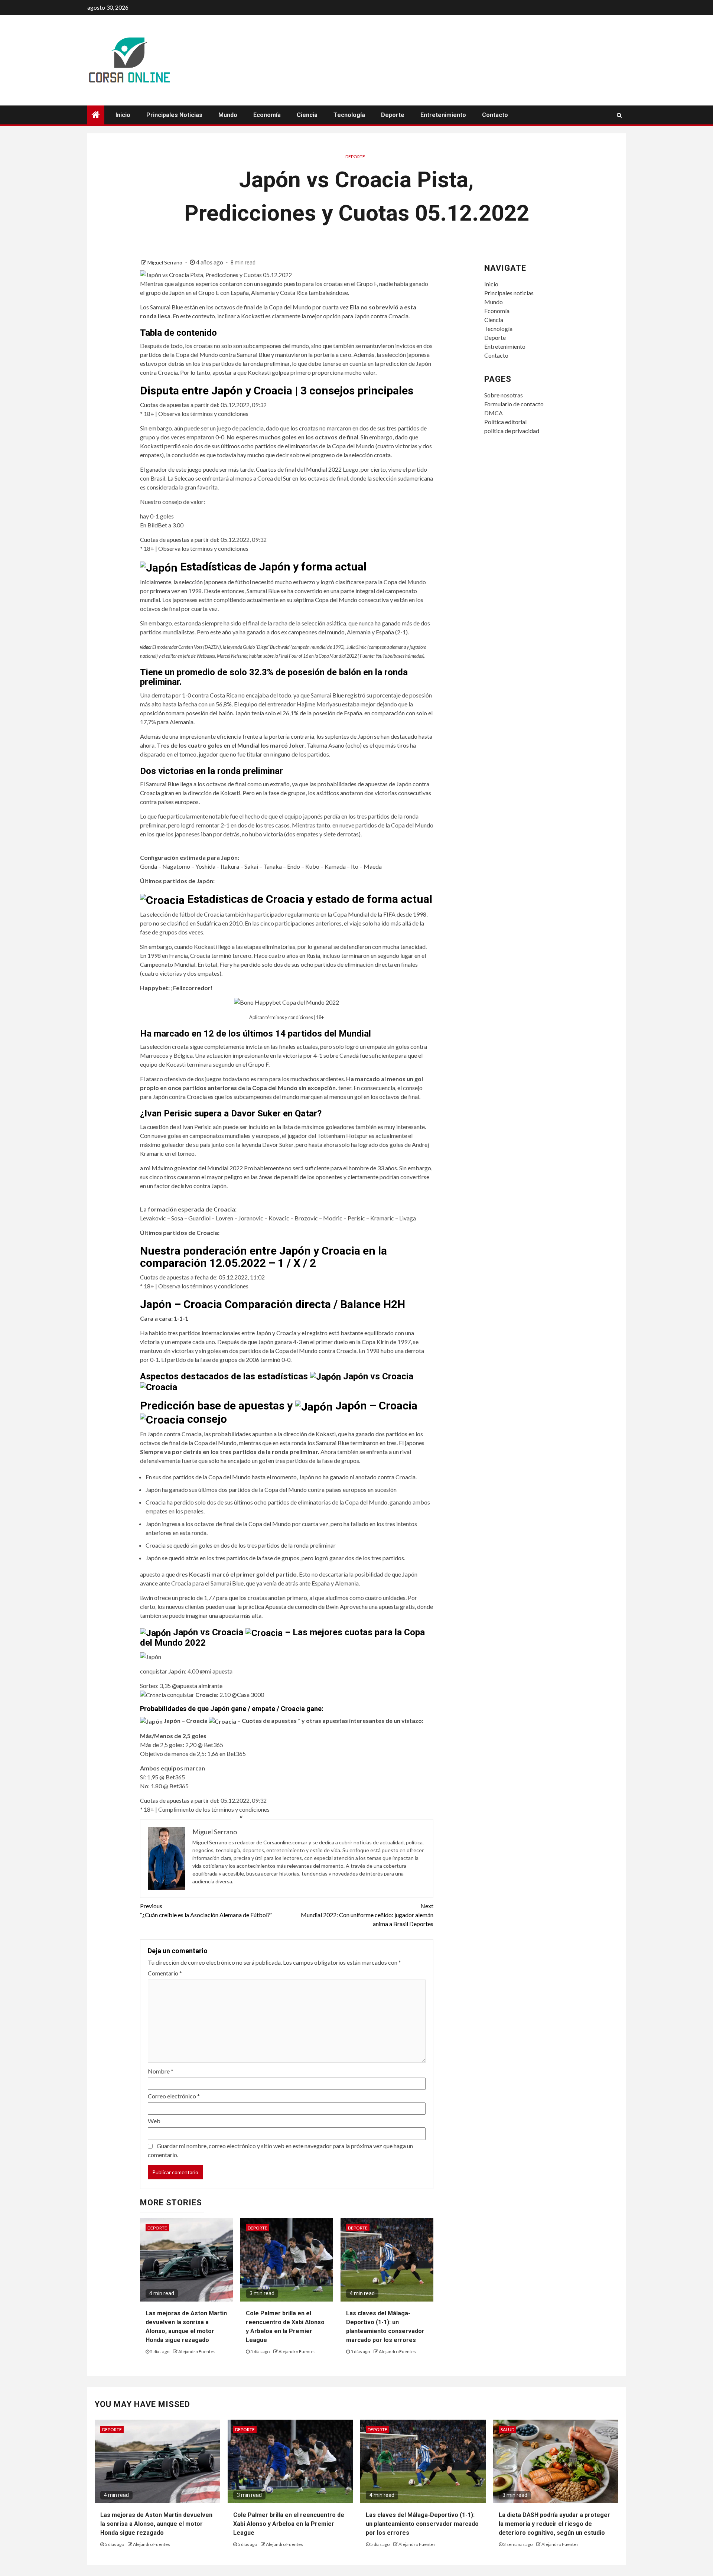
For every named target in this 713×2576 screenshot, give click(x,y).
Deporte (393, 115)
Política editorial (505, 422)
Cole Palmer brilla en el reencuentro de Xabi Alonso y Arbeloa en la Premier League (289, 2524)
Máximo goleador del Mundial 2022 (197, 1168)
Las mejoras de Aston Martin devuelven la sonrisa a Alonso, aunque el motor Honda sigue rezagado (156, 2524)
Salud (507, 2429)
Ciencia (307, 115)
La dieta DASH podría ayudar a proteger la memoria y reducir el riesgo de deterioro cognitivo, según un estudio (554, 2524)
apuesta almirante (200, 1686)
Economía (267, 115)
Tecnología (349, 115)
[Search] (619, 115)
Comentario (165, 1973)
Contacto (495, 115)
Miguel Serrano (165, 262)
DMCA (494, 413)
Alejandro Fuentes (197, 2351)
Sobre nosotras (504, 395)
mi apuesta (219, 1671)
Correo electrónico (174, 2096)
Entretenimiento (443, 115)
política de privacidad (512, 431)
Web (154, 2121)
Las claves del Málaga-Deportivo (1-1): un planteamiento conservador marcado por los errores (422, 2524)
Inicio (123, 115)
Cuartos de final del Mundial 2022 (299, 469)
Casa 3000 (250, 1694)
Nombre (161, 2071)
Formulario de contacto (514, 404)
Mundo (228, 115)
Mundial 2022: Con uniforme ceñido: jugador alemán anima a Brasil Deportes (367, 1915)
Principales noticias (174, 115)
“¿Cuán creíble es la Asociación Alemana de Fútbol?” (206, 1910)
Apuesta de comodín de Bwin (302, 1606)
